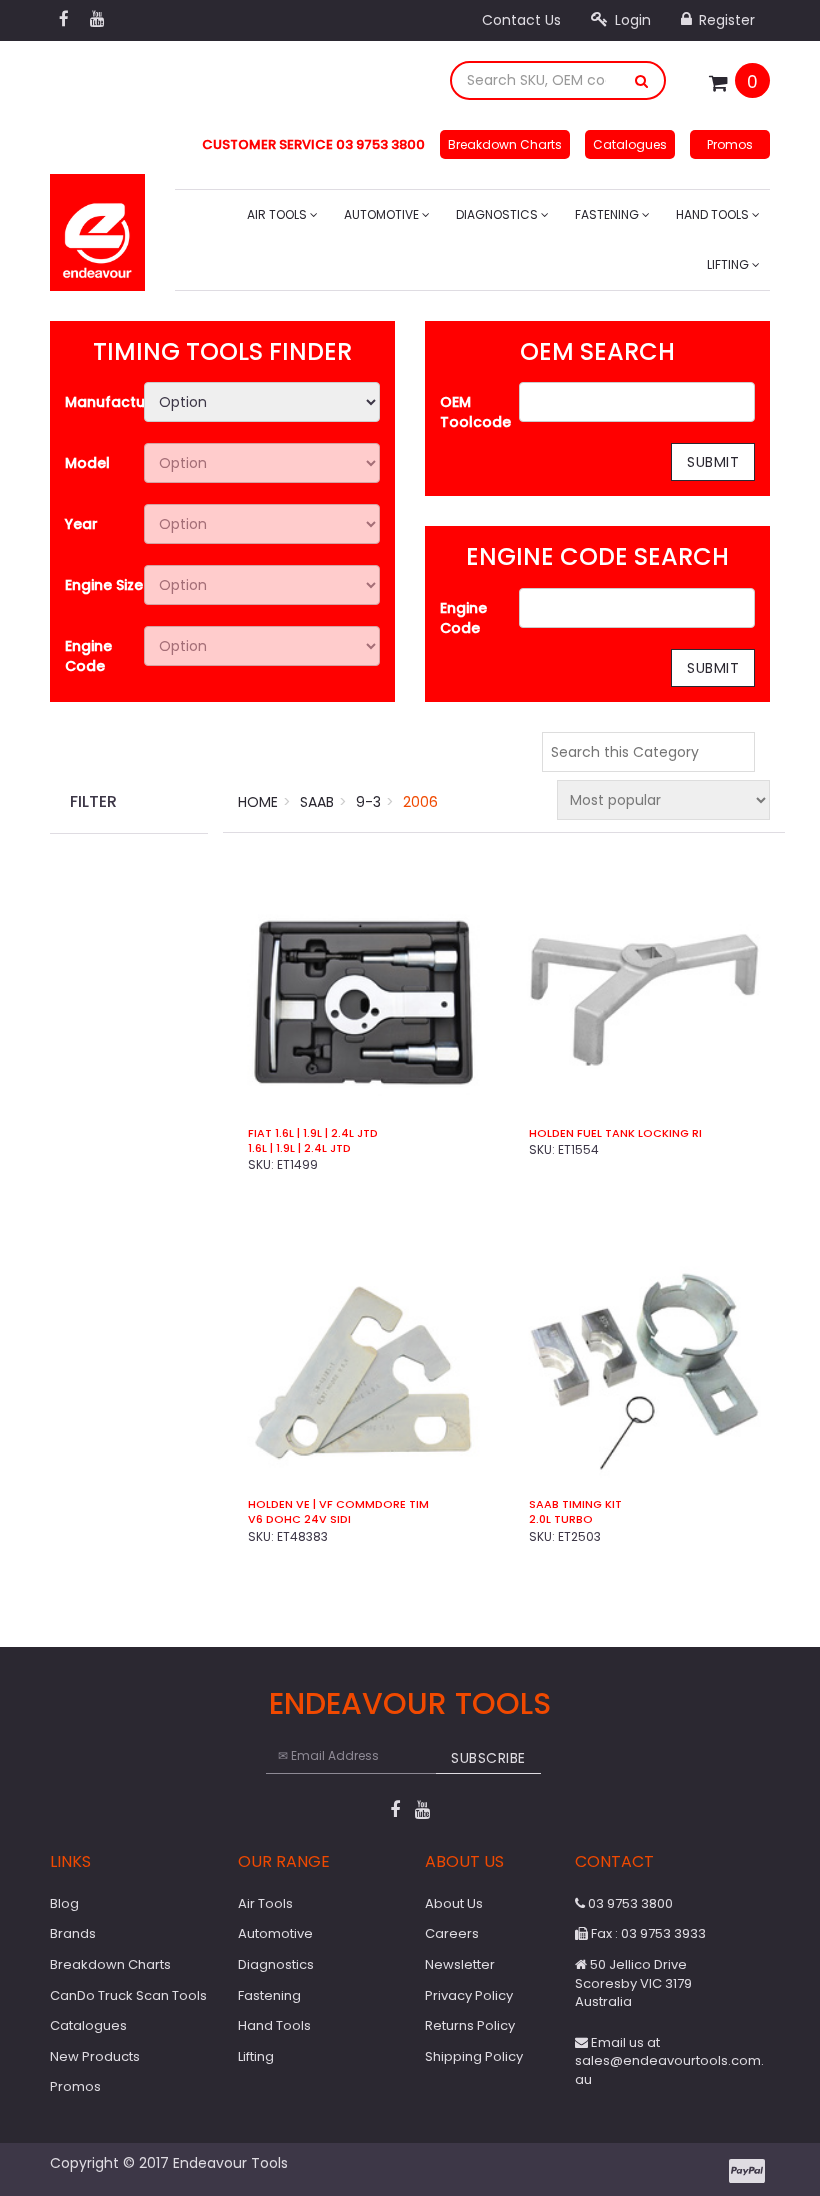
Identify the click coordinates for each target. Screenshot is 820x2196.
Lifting (729, 264)
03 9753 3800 (629, 1903)
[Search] (642, 80)
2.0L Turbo (561, 1519)
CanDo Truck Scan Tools (128, 1995)
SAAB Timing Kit (575, 1504)
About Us (454, 1903)
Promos (730, 144)
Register (725, 20)
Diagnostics (498, 214)
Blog (64, 1903)
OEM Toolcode (475, 412)
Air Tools (278, 214)
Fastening (608, 214)
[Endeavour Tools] (97, 226)
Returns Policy (470, 2025)
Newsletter (460, 1964)
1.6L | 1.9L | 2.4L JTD (299, 1148)
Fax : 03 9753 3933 (647, 1933)
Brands (73, 1933)
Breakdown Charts (505, 144)
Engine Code (88, 656)
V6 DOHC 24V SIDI (299, 1519)
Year (81, 524)
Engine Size (104, 585)
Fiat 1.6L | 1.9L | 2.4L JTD (313, 1133)
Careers (452, 1933)
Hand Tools (714, 214)
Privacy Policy (469, 1995)
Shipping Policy (474, 2056)
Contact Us (521, 20)
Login (631, 20)
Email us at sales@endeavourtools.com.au (669, 2061)
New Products (95, 2056)
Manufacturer (104, 402)
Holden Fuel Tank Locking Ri (615, 1133)
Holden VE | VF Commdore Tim (338, 1504)
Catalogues (630, 144)
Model (87, 463)
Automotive (383, 214)
